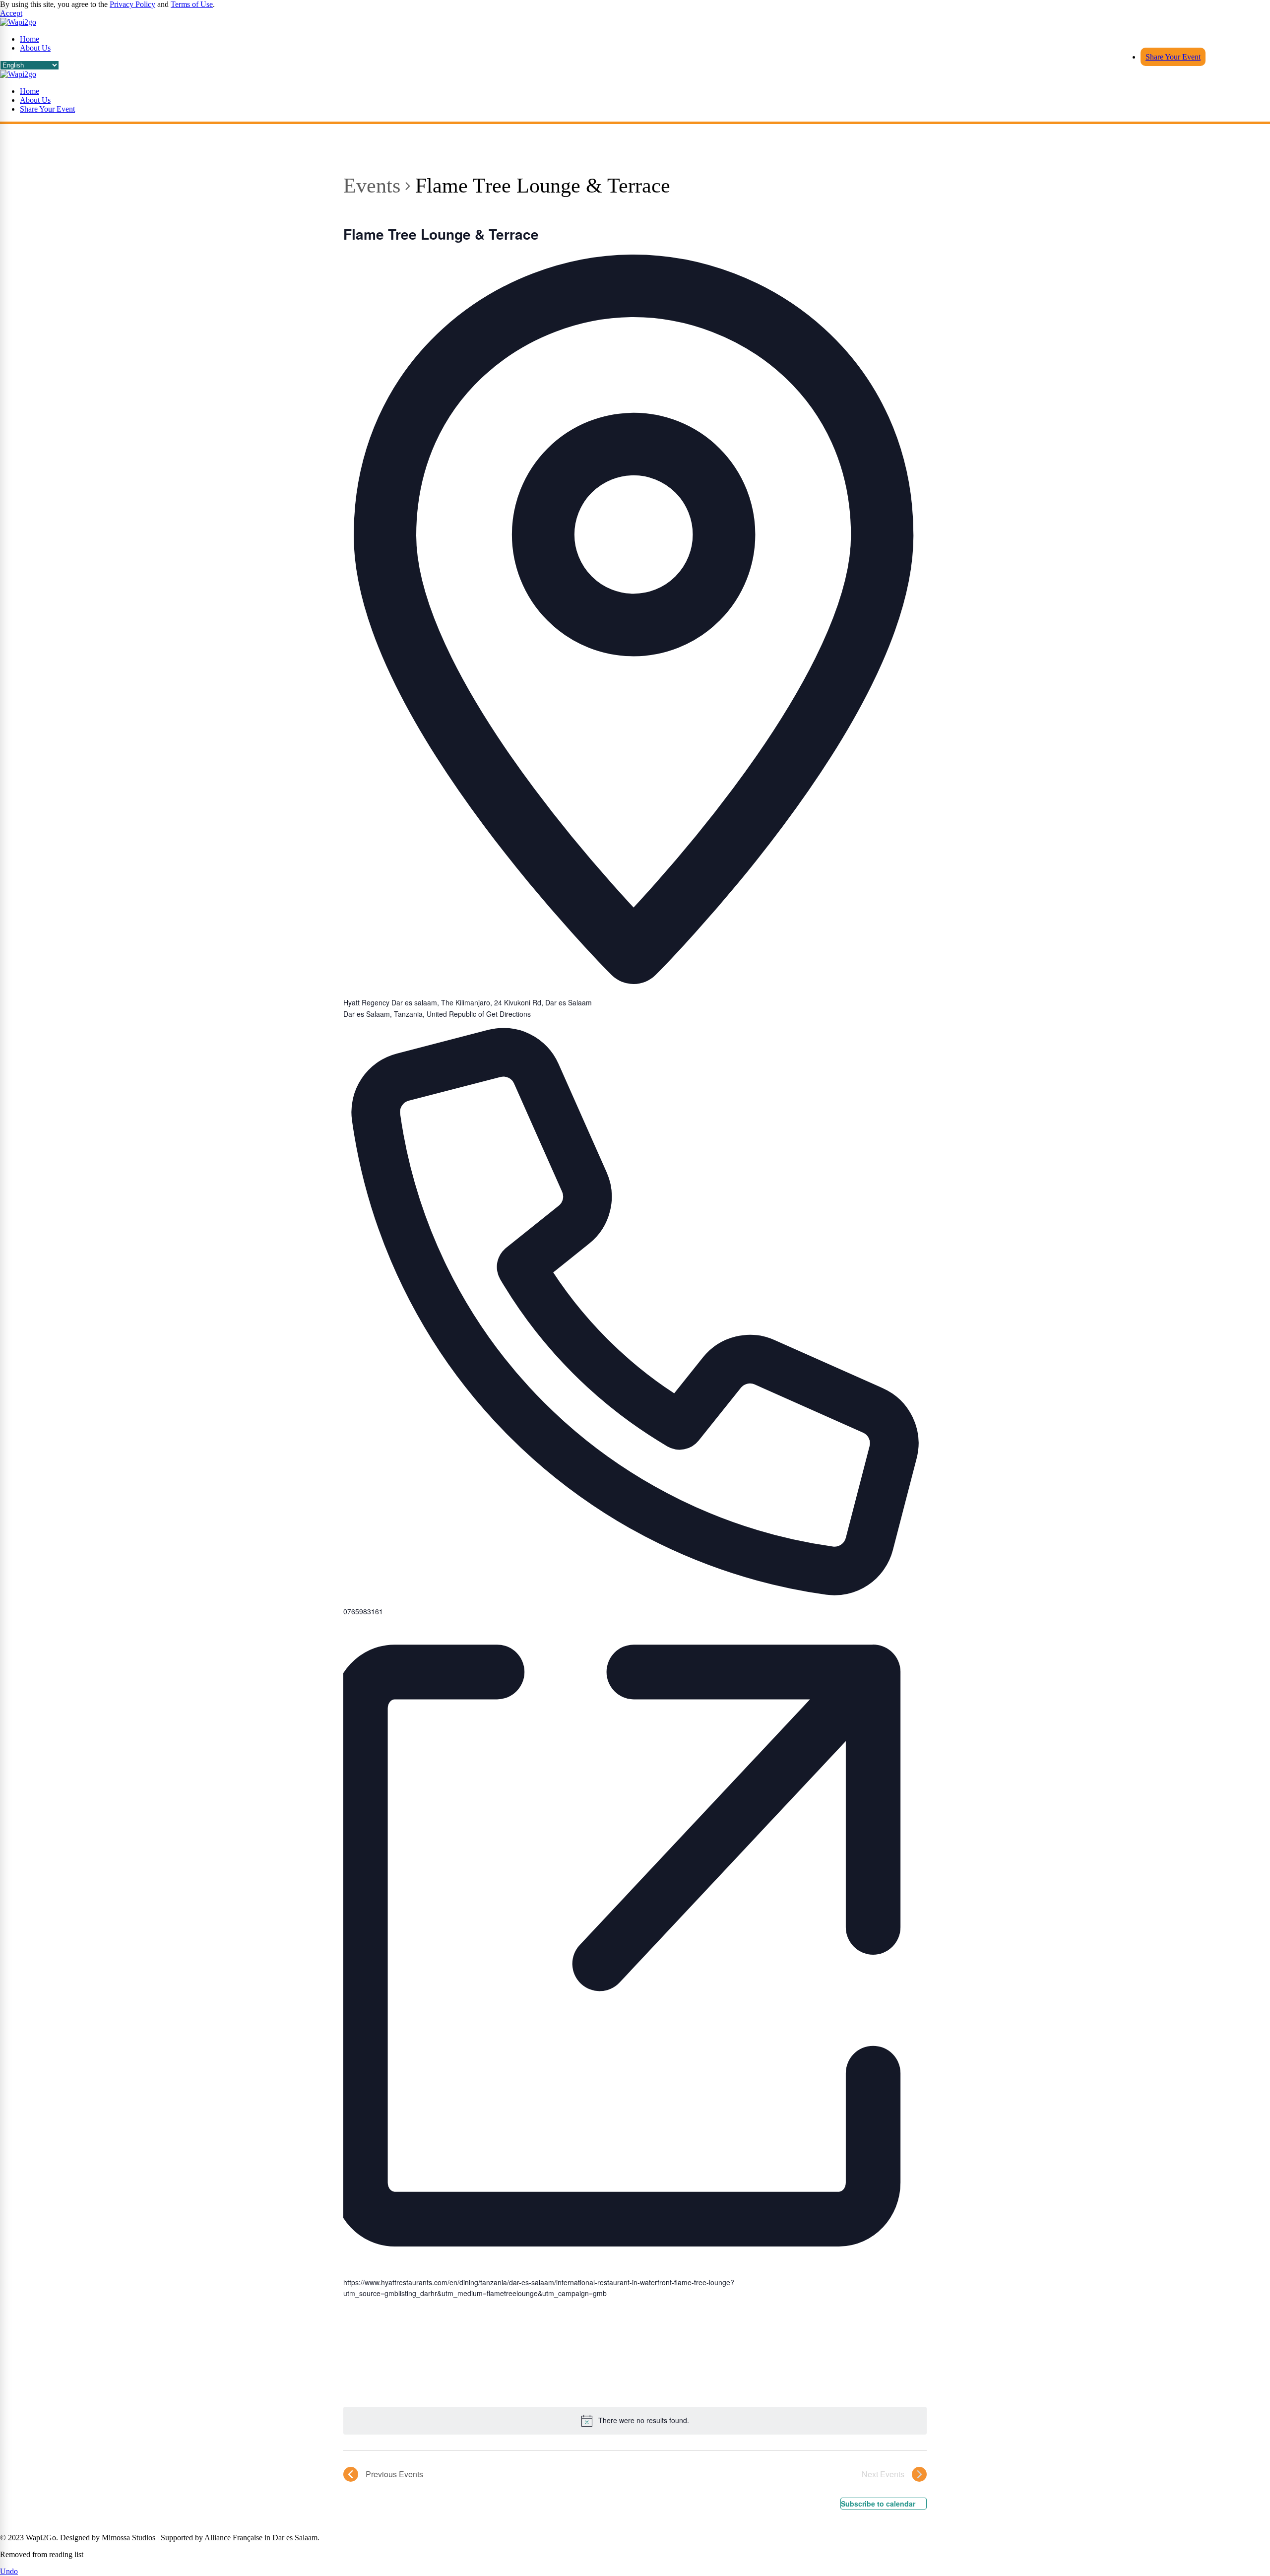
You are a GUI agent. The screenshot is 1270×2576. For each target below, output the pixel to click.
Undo (9, 2571)
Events (372, 186)
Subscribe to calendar (878, 2504)
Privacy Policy (132, 4)
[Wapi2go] (18, 74)
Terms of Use (192, 4)
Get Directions (508, 1014)
